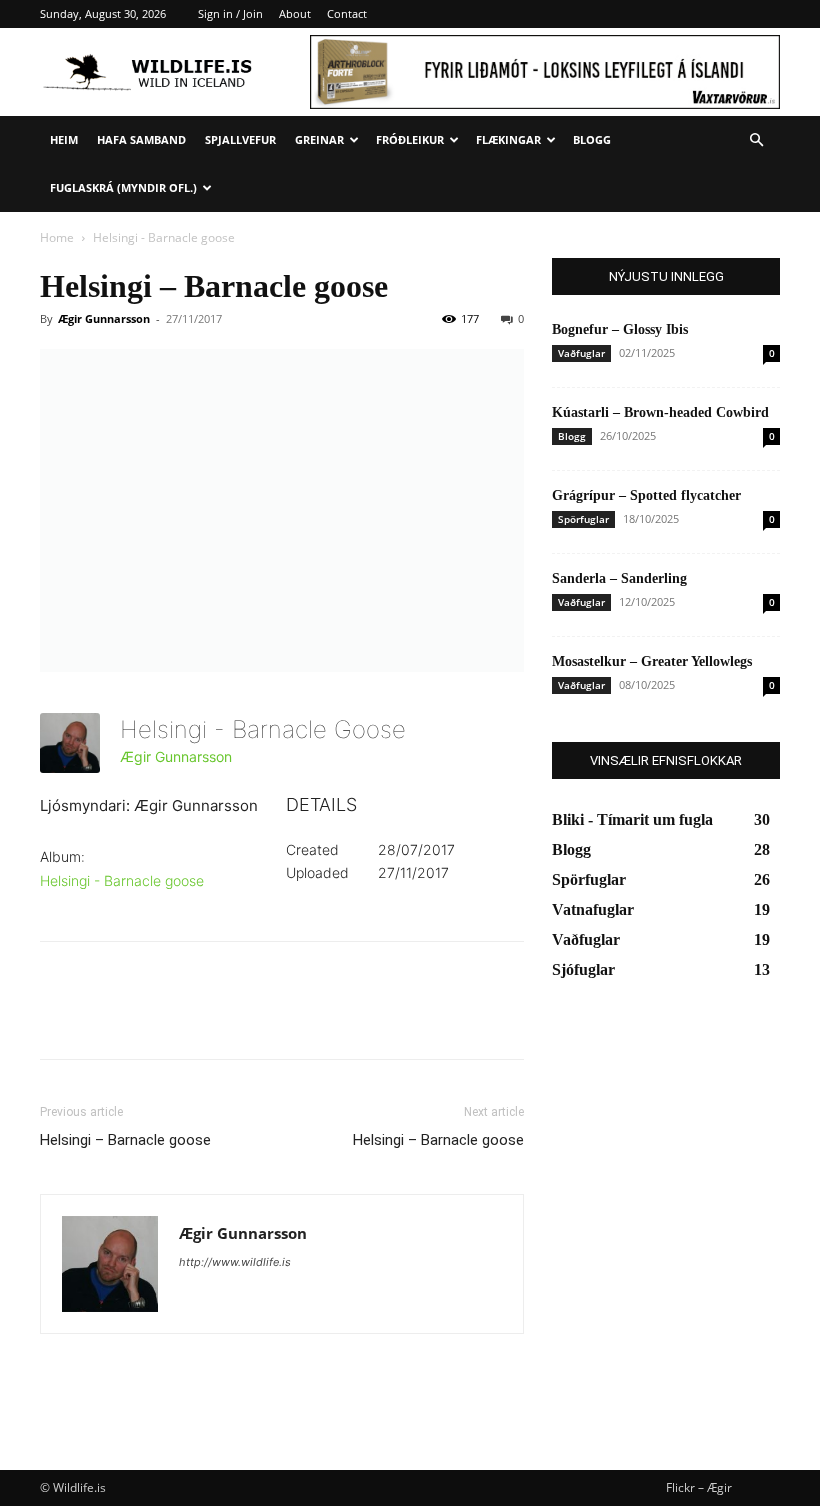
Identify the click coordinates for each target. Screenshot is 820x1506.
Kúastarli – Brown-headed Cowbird (660, 412)
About (295, 13)
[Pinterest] (152, 1018)
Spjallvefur (240, 139)
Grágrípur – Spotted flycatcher (646, 495)
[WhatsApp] (198, 1018)
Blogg (592, 139)
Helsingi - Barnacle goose (122, 880)
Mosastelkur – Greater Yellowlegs (652, 661)
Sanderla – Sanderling (619, 578)
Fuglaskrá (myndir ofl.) (123, 187)
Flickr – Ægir (699, 1487)
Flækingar (508, 139)
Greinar (319, 139)
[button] (756, 140)
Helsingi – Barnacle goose (125, 1140)
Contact (347, 13)
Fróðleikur (410, 139)
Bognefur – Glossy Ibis (620, 329)
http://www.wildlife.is (235, 1262)
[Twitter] (106, 1018)
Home (57, 237)
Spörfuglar (583, 519)
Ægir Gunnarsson (104, 318)
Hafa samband (141, 139)
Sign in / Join (230, 13)
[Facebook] (60, 1018)
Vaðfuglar (581, 353)
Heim (64, 139)
